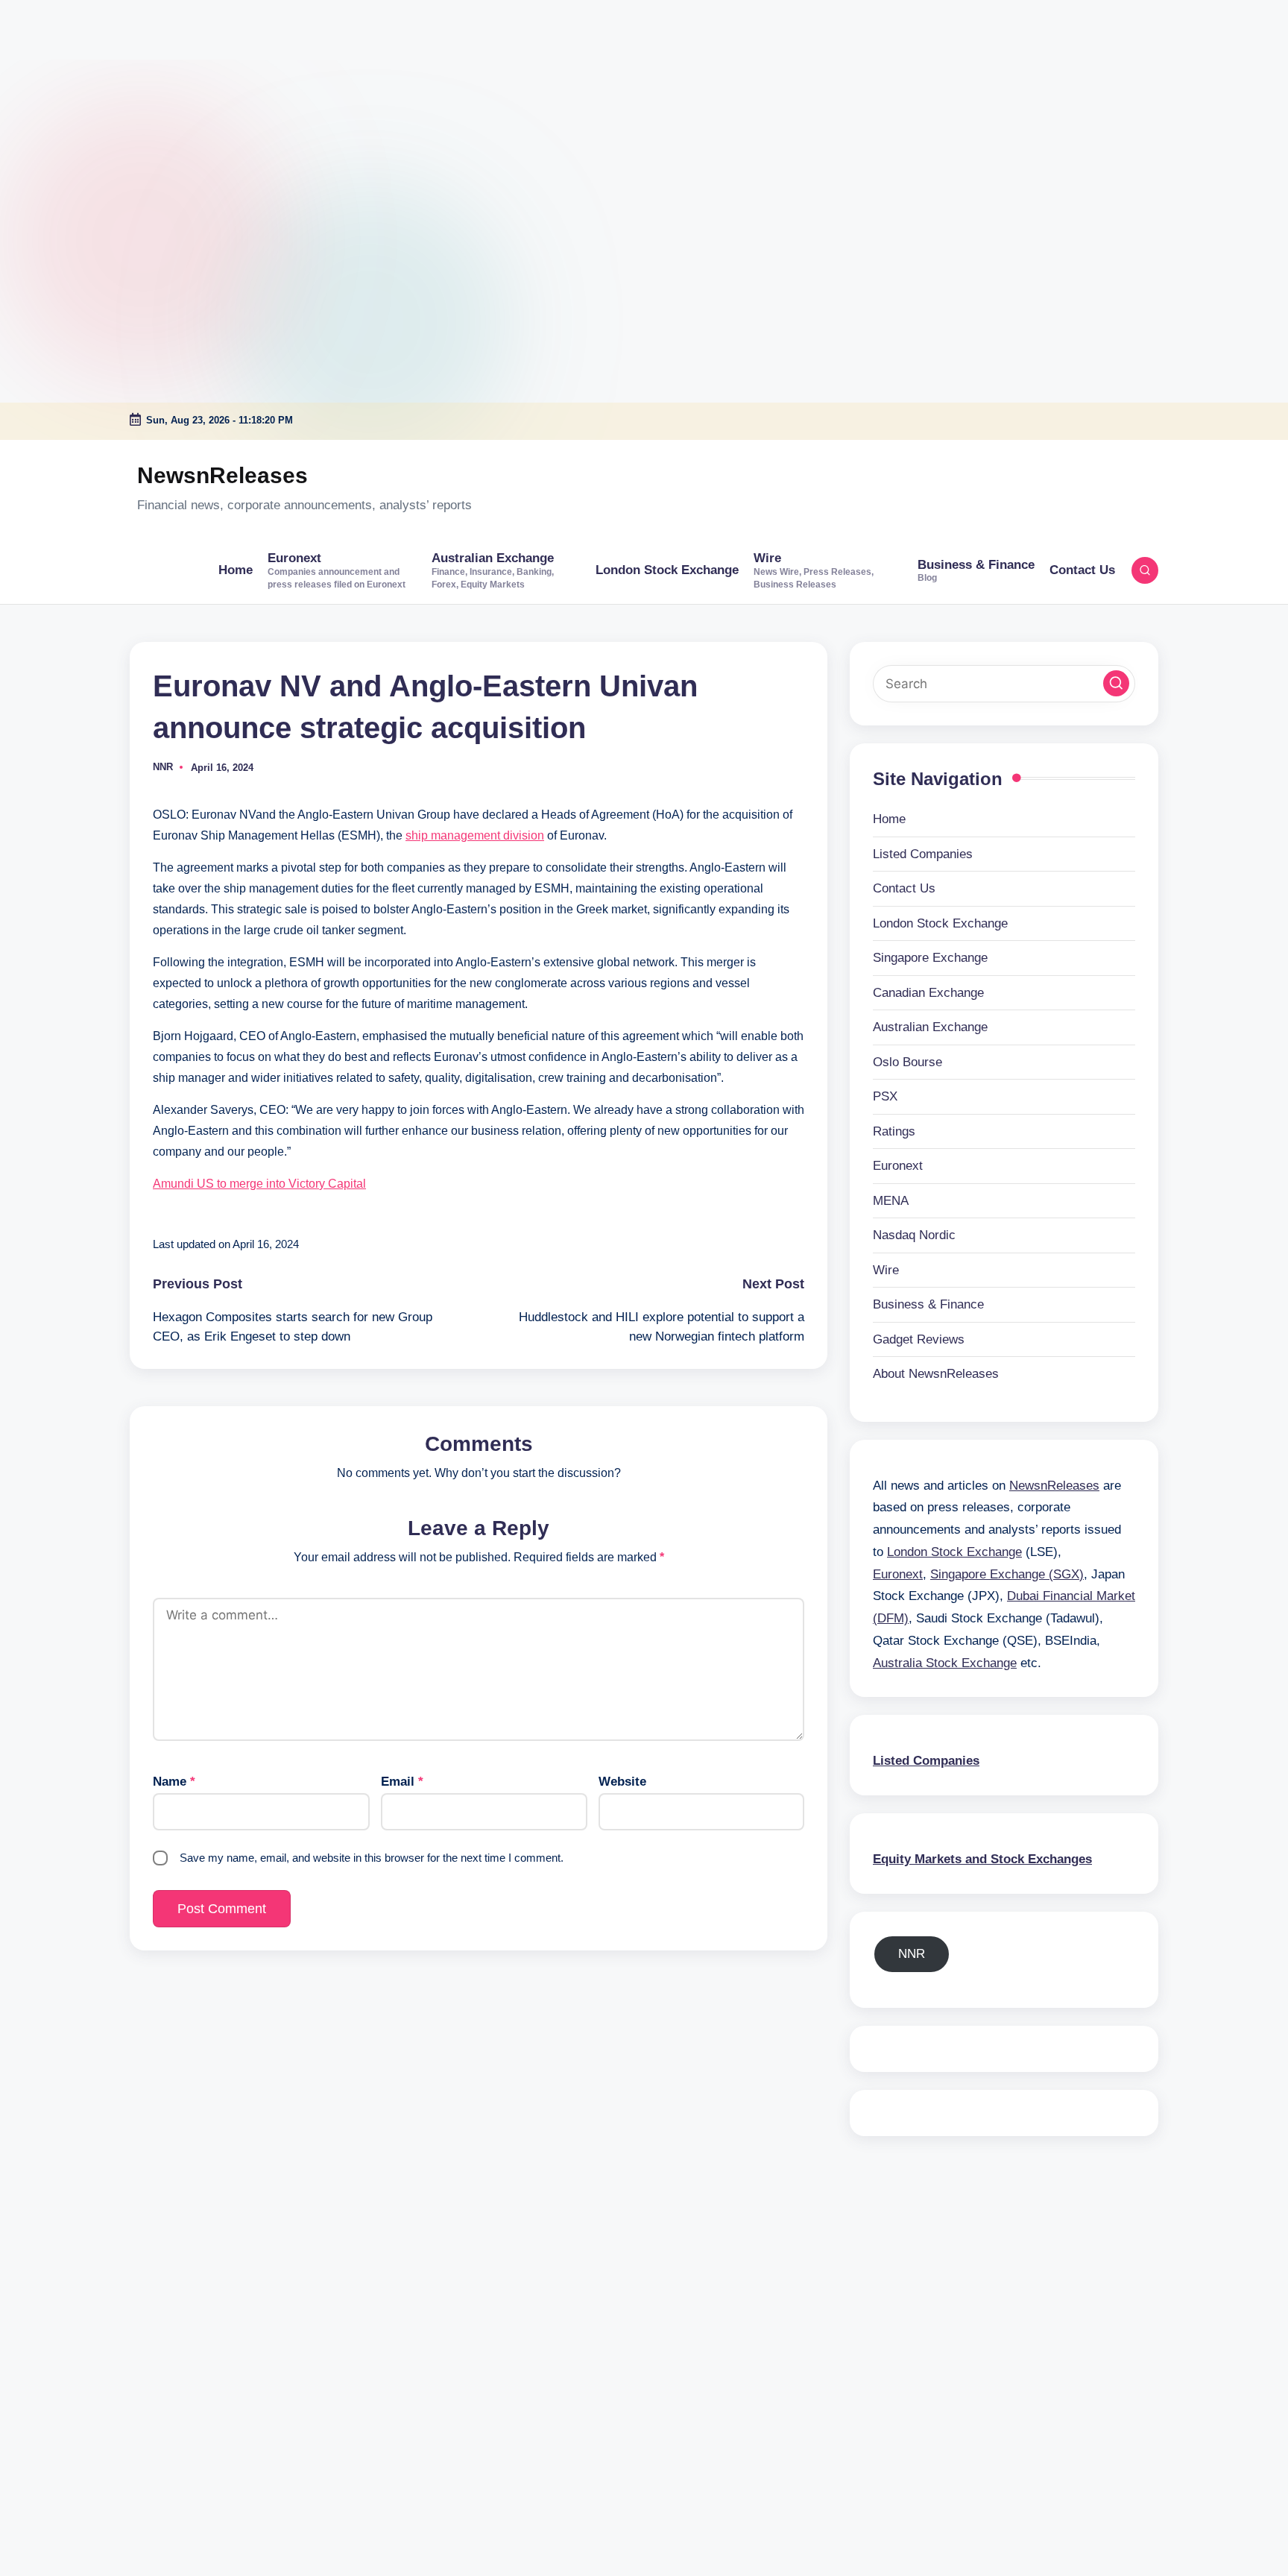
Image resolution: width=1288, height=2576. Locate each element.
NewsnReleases (222, 475)
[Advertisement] (93, 93)
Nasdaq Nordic (914, 1235)
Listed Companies (923, 854)
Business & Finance (928, 1304)
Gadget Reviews (919, 1339)
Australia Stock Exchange (945, 1663)
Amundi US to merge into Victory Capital (259, 1184)
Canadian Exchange (928, 993)
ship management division (475, 835)
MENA (891, 1201)
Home (889, 819)
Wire (886, 1270)
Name (174, 1782)
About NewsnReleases (936, 1374)
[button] (1116, 683)
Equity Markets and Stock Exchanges (982, 1859)
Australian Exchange (930, 1027)
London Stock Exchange (940, 923)
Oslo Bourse (907, 1062)
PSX (885, 1096)
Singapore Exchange (930, 958)
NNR (912, 1954)
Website (622, 1782)
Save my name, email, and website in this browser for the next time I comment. (372, 1858)
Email (402, 1782)
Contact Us (904, 888)
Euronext (898, 1166)
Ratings (894, 1131)
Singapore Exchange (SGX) (1007, 1574)
